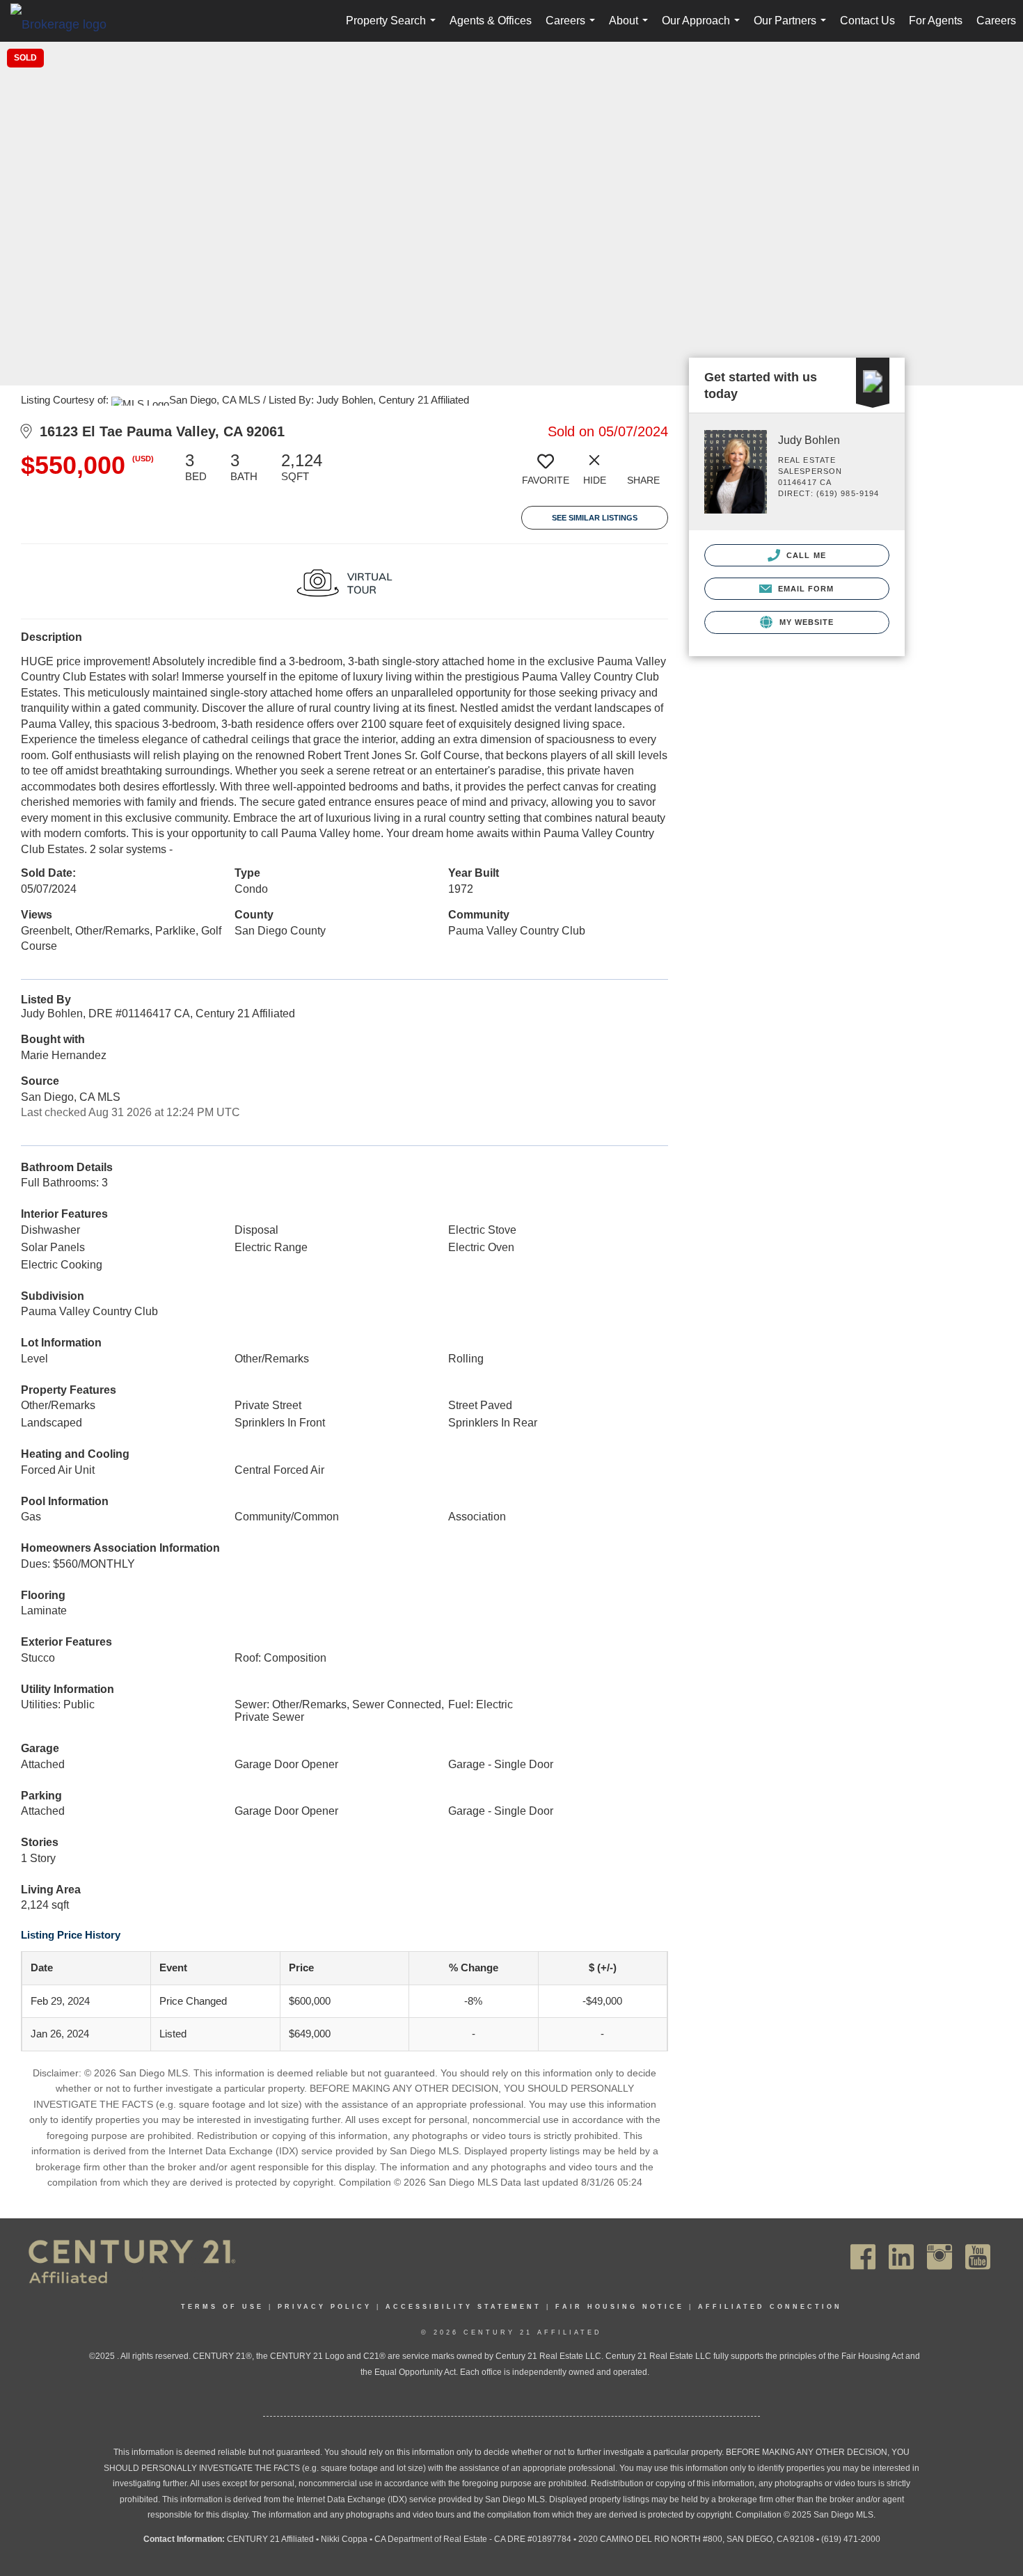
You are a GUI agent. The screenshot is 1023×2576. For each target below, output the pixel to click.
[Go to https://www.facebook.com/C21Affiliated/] (863, 2257)
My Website (805, 622)
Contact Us (867, 21)
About (631, 28)
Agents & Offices (491, 21)
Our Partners (793, 28)
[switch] (546, 474)
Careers (573, 28)
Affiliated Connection (770, 2307)
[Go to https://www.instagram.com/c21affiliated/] (939, 2257)
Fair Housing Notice (620, 2307)
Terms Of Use (222, 2307)
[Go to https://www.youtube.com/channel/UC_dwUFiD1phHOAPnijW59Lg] (978, 2257)
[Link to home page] (65, 24)
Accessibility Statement (463, 2307)
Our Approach (704, 28)
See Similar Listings (595, 518)
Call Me (805, 555)
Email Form (804, 589)
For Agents (936, 21)
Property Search (394, 28)
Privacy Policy (325, 2307)
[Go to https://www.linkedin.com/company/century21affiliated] (901, 2257)
